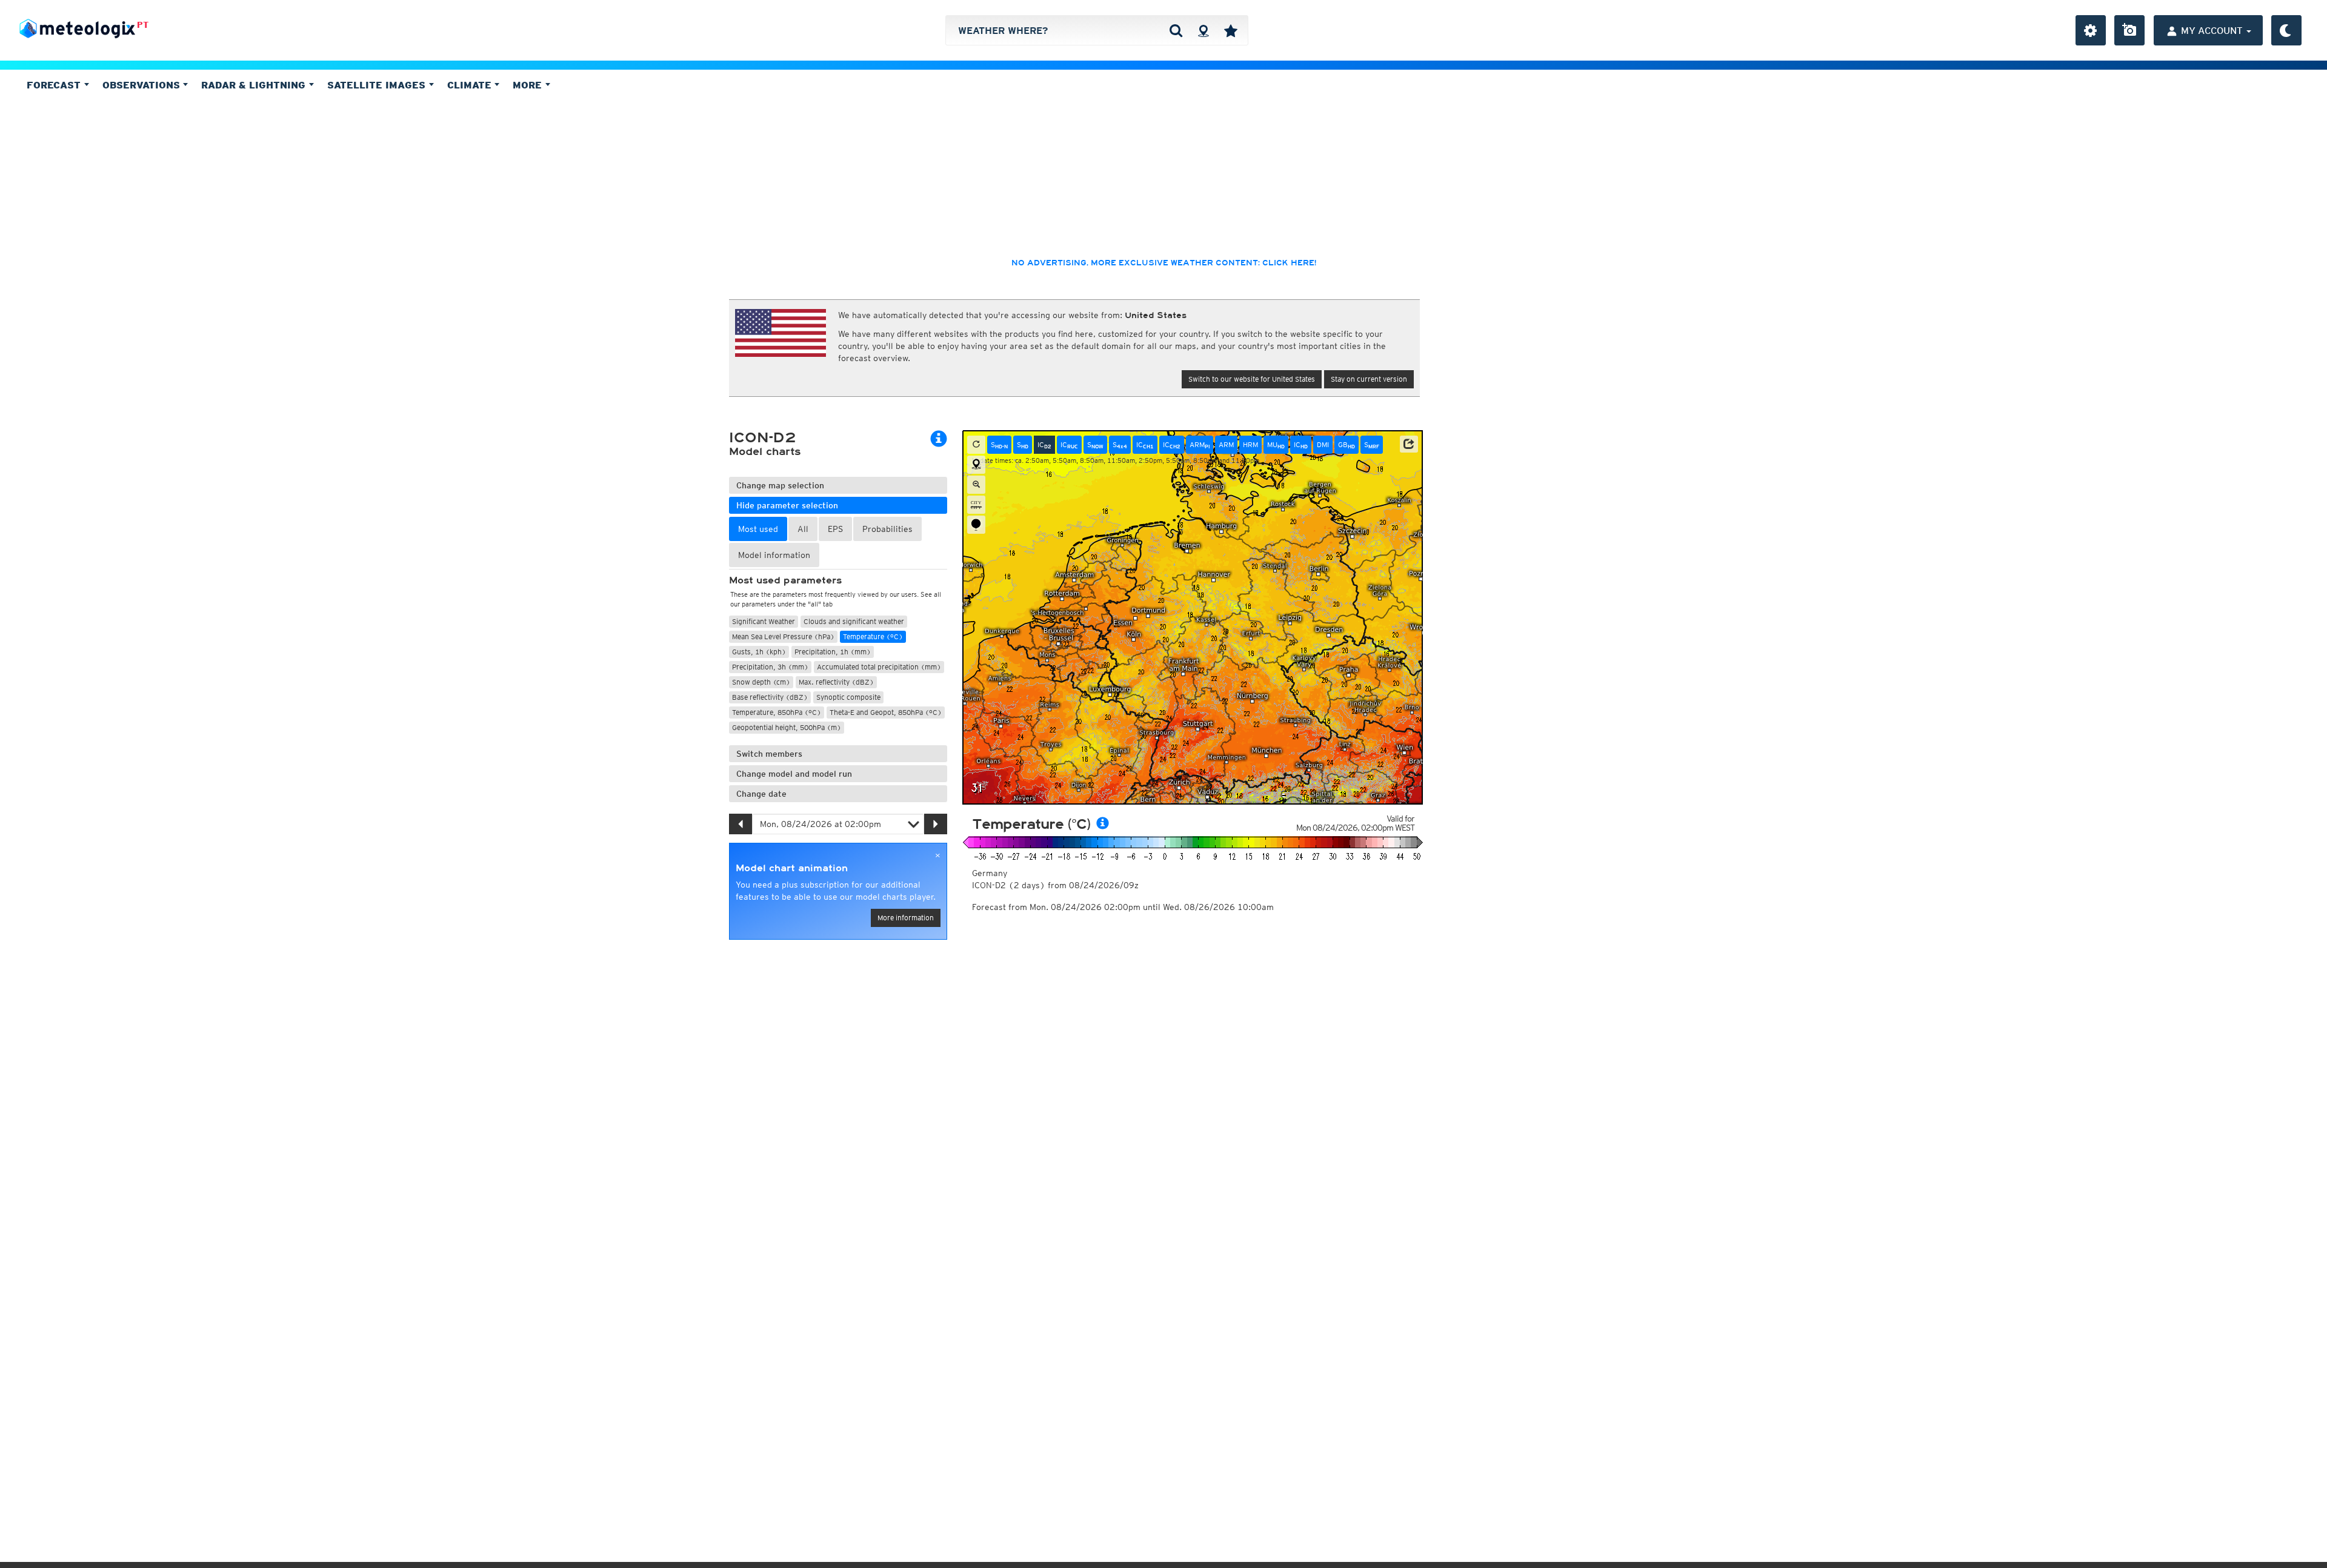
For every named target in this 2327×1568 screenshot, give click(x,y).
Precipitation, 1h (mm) (833, 652)
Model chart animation (792, 868)
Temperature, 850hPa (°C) (777, 712)
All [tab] (803, 529)
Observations (143, 85)
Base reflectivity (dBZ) (770, 697)
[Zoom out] (976, 485)
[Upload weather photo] (2129, 30)
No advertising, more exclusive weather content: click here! (1164, 263)
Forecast (55, 85)
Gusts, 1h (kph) (759, 652)
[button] (1409, 444)
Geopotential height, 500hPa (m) (787, 727)
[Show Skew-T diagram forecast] (976, 525)
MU (1276, 445)
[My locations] (1231, 30)
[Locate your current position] (976, 465)
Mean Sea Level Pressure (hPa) (783, 636)
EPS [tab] (835, 529)
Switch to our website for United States (1252, 379)
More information (906, 918)
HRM (1250, 444)
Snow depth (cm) (761, 682)
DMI (1323, 444)
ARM (1200, 445)
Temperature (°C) (873, 636)
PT (143, 25)
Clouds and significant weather (854, 621)
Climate (471, 85)
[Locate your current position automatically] (1203, 30)
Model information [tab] (774, 555)
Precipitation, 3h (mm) (770, 667)
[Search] (1176, 30)
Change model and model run (794, 774)
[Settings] (2091, 30)
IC (1044, 445)
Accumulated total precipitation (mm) (879, 667)
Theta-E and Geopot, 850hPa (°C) (886, 712)
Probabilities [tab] (887, 529)
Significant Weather (764, 621)
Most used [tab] (758, 529)
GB (1347, 445)
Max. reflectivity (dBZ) (836, 682)
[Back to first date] (976, 445)
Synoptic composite (848, 697)
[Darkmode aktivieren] (2286, 30)
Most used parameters (785, 580)
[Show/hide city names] (976, 505)
